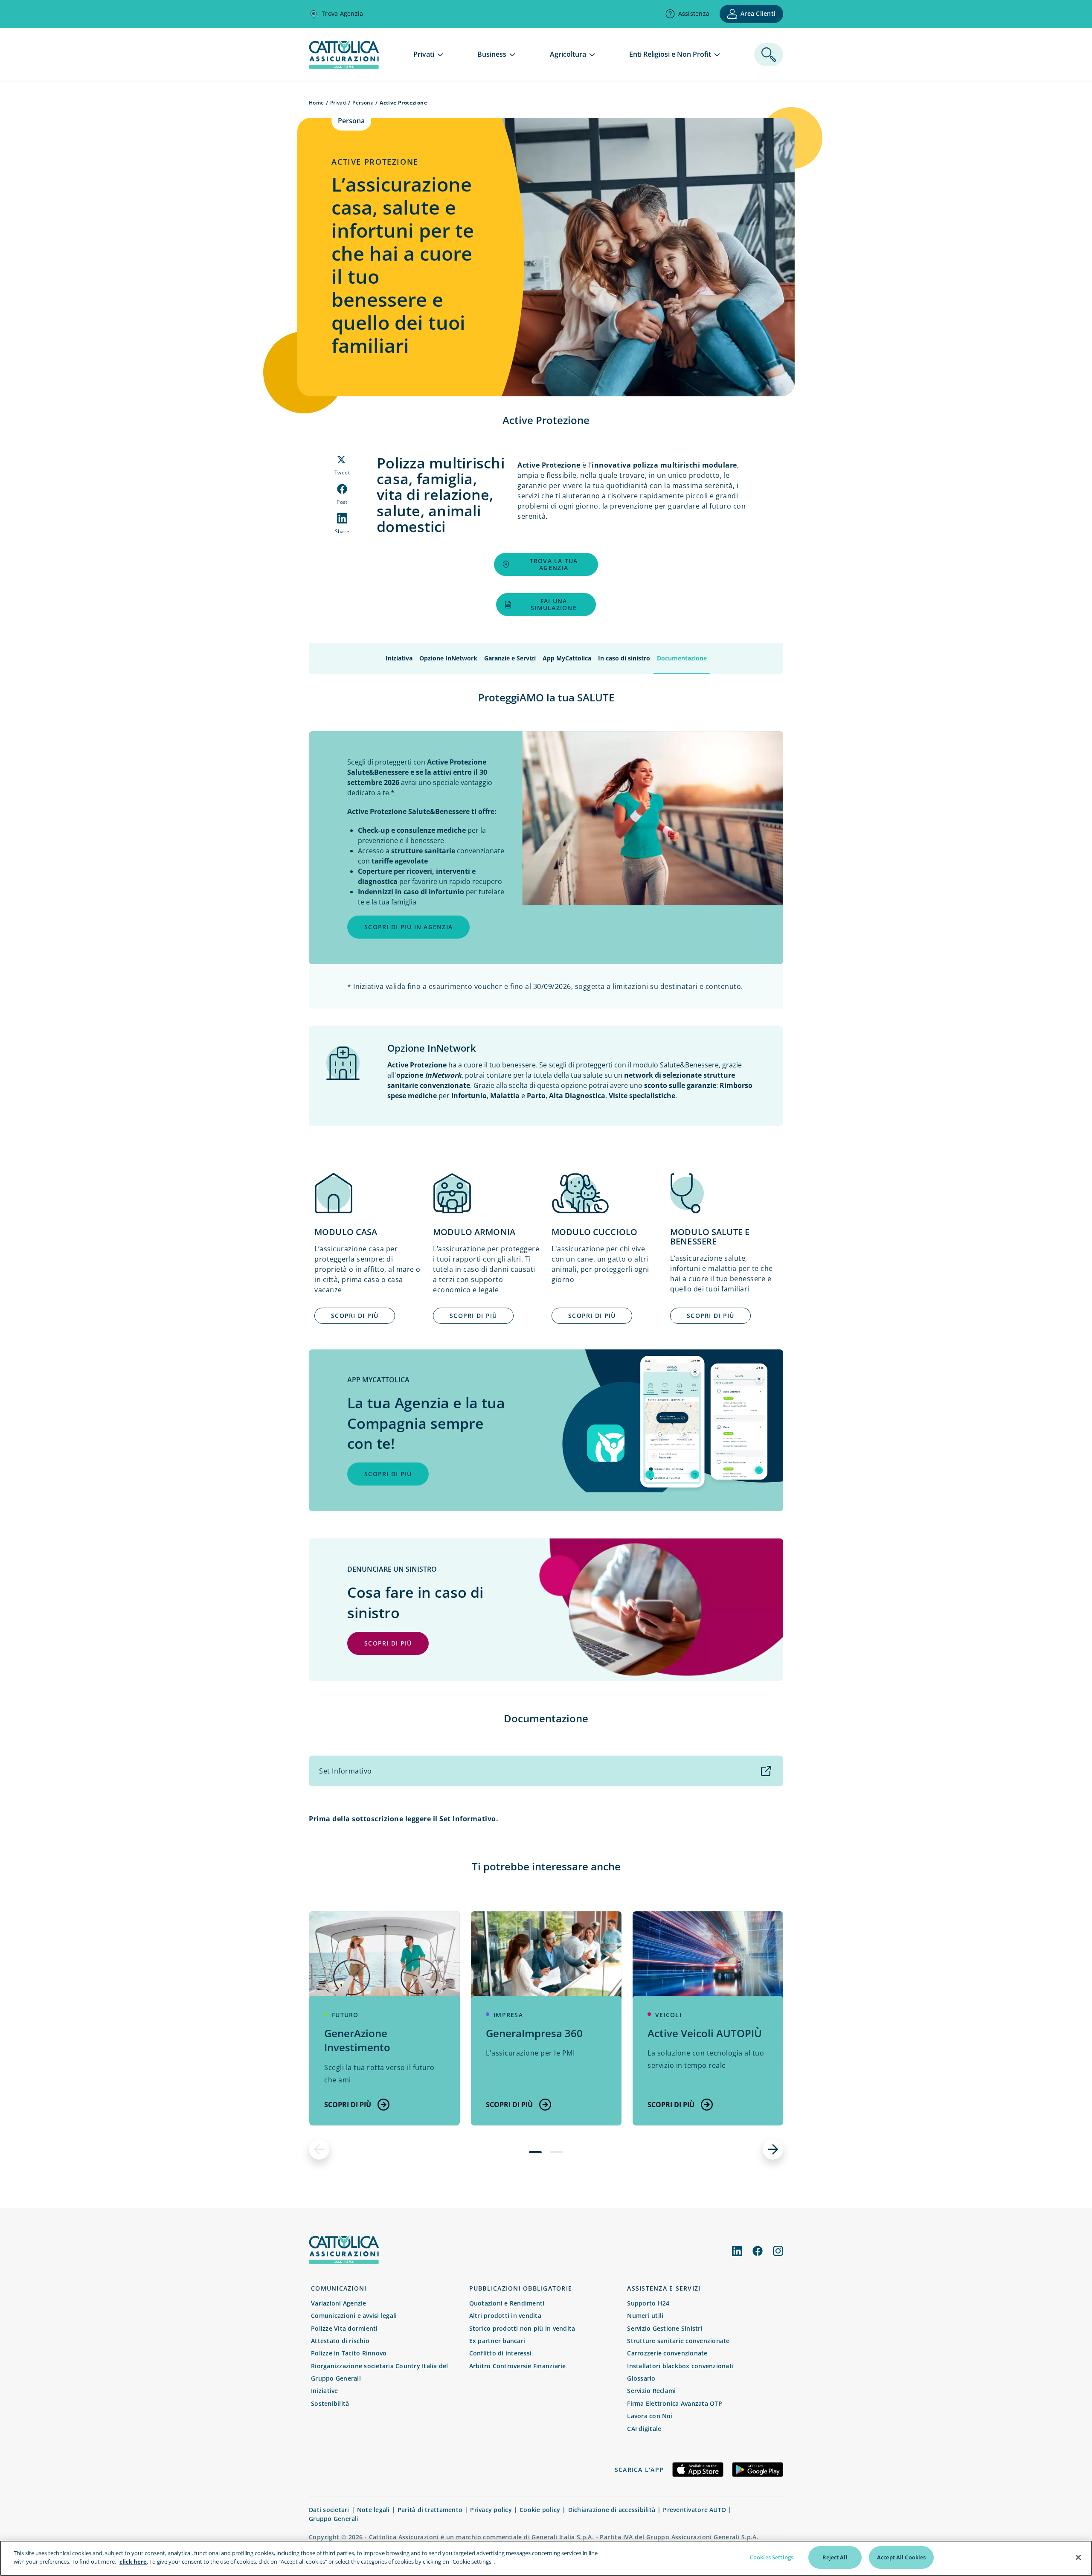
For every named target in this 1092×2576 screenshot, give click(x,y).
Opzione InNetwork (448, 658)
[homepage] (344, 66)
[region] (546, 2558)
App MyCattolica (567, 658)
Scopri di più (348, 2105)
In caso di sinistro (624, 658)
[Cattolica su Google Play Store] (758, 2470)
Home (317, 103)
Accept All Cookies (901, 2557)
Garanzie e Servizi (510, 658)
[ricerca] (769, 55)
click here (133, 2561)
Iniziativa (399, 658)
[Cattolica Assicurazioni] (344, 2261)
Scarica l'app (639, 2470)
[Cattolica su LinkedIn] (737, 2251)
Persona (363, 103)
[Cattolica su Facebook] (758, 2251)
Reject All (835, 2557)
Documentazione (682, 658)
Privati (338, 103)
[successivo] (773, 2149)
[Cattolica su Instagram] (778, 2251)
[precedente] (319, 2149)
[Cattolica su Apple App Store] (698, 2470)
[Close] (1078, 2557)
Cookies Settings (772, 2557)
